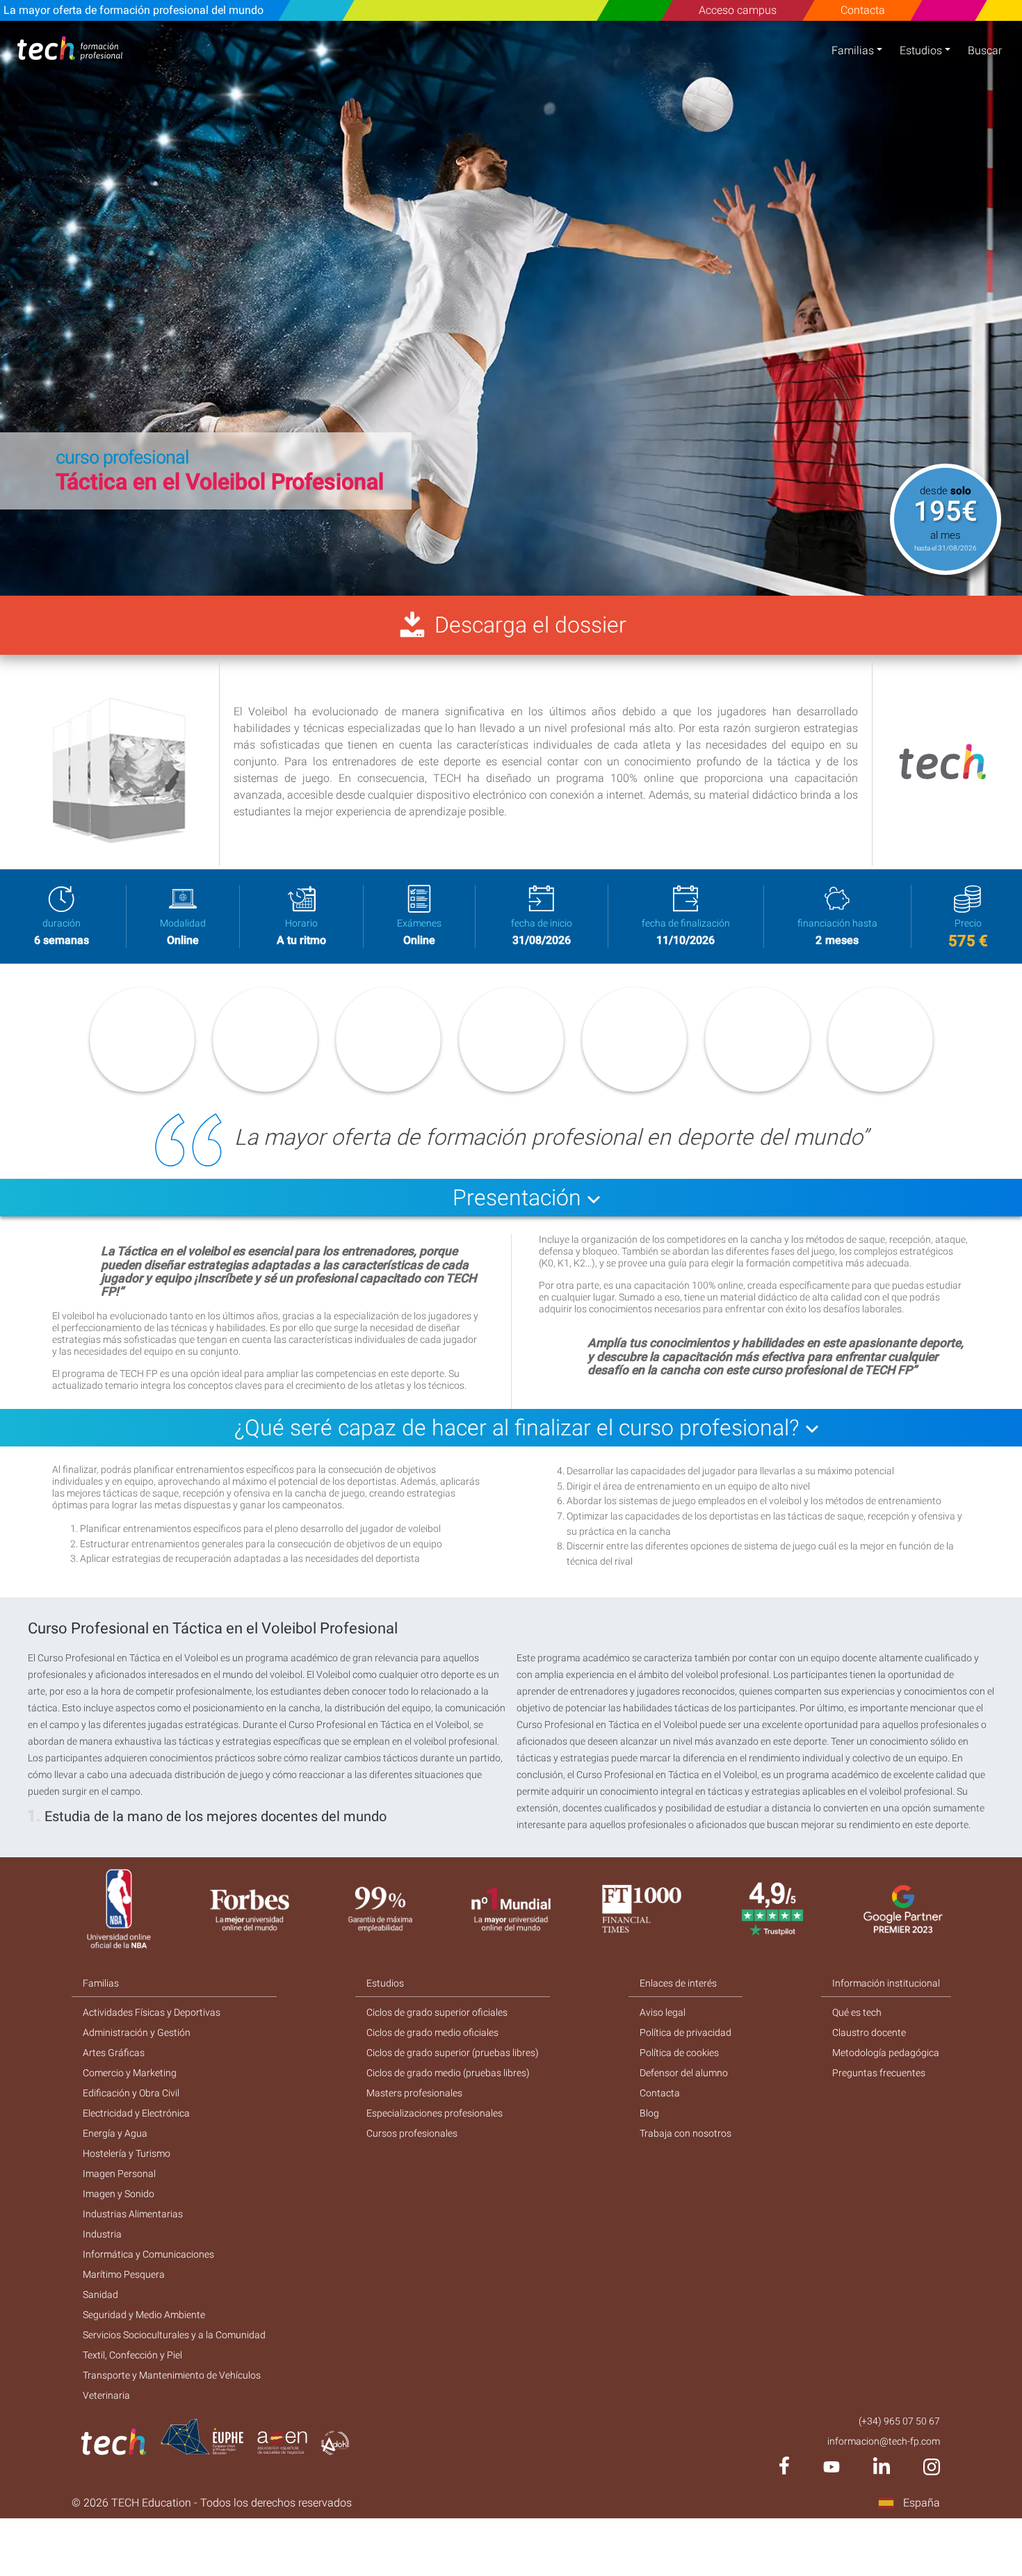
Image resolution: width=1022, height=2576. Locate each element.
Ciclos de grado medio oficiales (432, 2032)
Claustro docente (869, 2032)
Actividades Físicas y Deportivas (152, 2012)
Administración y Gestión (137, 2032)
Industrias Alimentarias (133, 2214)
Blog (649, 2113)
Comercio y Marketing (130, 2073)
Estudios (921, 50)
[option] (511, 308)
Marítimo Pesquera (124, 2274)
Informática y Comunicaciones (148, 2254)
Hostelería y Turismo (127, 2153)
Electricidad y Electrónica (136, 2113)
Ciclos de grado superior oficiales (437, 2012)
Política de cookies (679, 2053)
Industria (102, 2234)
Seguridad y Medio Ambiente (144, 2315)
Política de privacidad (686, 2032)
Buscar (985, 50)
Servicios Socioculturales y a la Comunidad (174, 2335)
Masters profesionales (414, 2093)
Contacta (862, 10)
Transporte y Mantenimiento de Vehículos (172, 2375)
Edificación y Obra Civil (131, 2093)
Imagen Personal (119, 2174)
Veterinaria (106, 2395)
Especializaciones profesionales (435, 2113)
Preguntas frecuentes (879, 2073)
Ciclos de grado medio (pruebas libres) (448, 2073)
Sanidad (100, 2294)
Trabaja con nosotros (686, 2133)
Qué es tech (857, 2012)
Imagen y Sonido (119, 2194)
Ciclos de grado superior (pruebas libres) (453, 2053)
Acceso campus (738, 10)
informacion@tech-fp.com (884, 2441)
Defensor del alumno (684, 2073)
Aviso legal (663, 2012)
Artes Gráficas (114, 2053)
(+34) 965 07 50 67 (899, 2421)
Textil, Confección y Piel (132, 2355)
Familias (853, 50)
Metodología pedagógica (886, 2053)
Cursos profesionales (412, 2133)
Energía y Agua (115, 2133)
